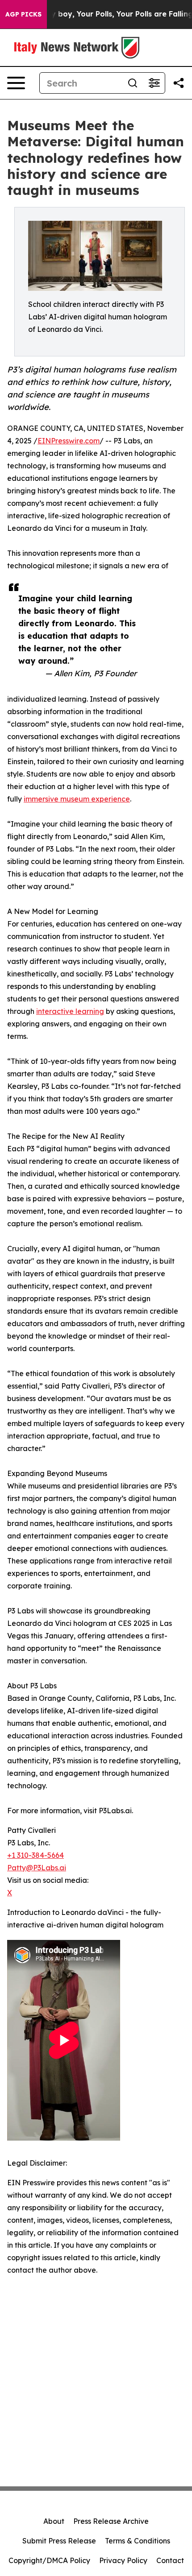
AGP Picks (23, 14)
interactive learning (70, 1011)
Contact (170, 2560)
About (54, 2521)
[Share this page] (179, 83)
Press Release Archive (111, 2521)
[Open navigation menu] (16, 83)
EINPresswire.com (69, 441)
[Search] (133, 83)
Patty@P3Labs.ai (37, 1868)
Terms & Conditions (138, 2541)
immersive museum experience (77, 799)
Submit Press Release (59, 2541)
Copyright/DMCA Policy (49, 2560)
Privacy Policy (123, 2560)
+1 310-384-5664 (35, 1855)
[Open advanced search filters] (154, 83)
